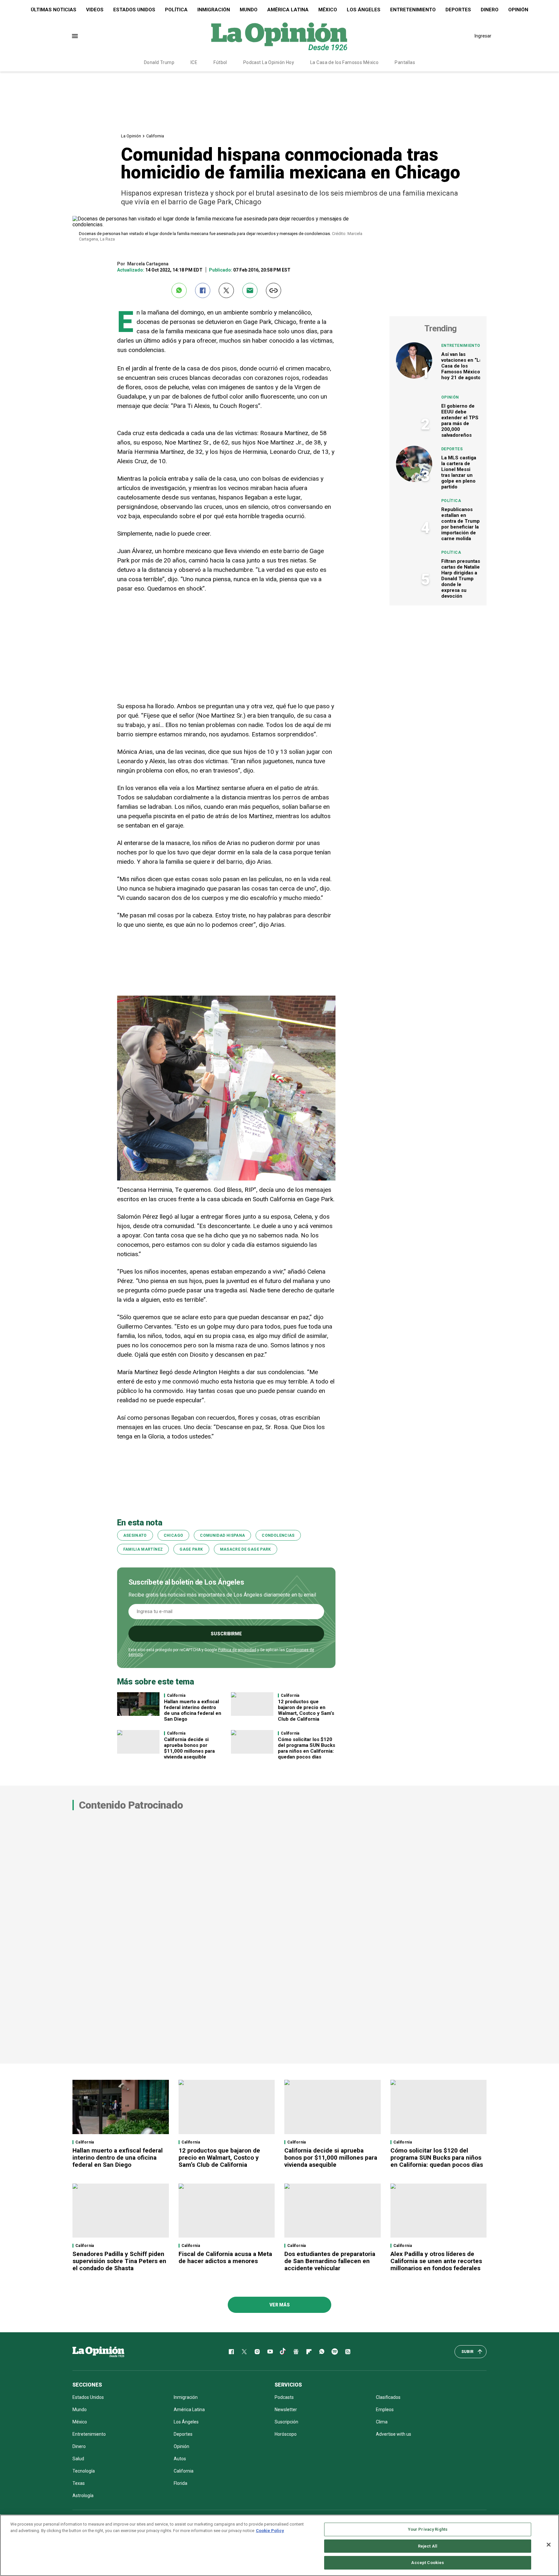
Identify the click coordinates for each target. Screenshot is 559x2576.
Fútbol (220, 62)
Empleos (385, 2410)
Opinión (518, 10)
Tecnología (84, 2471)
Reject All (428, 2546)
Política (176, 10)
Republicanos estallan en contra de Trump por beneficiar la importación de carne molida (460, 524)
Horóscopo (286, 2434)
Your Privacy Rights (428, 2529)
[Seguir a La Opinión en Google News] (296, 2352)
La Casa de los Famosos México (344, 62)
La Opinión (131, 136)
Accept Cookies (427, 2563)
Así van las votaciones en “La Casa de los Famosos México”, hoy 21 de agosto (462, 366)
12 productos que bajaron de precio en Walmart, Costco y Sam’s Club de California (306, 1710)
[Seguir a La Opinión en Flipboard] (309, 2352)
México (328, 10)
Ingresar (483, 36)
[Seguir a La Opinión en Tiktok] (283, 2352)
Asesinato (135, 1535)
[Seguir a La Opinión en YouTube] (270, 2352)
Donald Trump (159, 62)
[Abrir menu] (75, 36)
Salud (78, 2459)
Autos (180, 2459)
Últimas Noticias (54, 10)
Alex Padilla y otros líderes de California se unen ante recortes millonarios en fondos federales (436, 2261)
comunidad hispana (222, 1535)
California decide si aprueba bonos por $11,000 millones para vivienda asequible (189, 1748)
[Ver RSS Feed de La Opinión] (348, 2352)
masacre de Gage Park (246, 1549)
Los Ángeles (364, 10)
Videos (95, 10)
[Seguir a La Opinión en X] (244, 2352)
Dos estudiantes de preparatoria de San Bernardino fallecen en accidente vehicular (330, 2261)
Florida (181, 2483)
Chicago (174, 1535)
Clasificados (388, 2397)
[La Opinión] (279, 36)
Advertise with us (394, 2434)
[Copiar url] (274, 290)
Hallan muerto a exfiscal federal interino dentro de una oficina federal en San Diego (193, 1710)
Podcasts (284, 2397)
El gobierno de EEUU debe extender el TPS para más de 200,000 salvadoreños (460, 421)
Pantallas (405, 62)
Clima (382, 2422)
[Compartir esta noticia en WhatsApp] (179, 290)
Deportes (458, 10)
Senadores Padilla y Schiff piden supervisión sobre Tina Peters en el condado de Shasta (119, 2261)
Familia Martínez (143, 1549)
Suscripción (286, 2422)
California (155, 136)
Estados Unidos (134, 10)
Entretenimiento (413, 10)
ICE (194, 62)
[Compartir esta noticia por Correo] (250, 290)
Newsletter (286, 2410)
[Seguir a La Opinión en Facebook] (231, 2352)
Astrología (83, 2496)
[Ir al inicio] (98, 2352)
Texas (79, 2483)
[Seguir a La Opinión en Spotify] (335, 2352)
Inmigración (214, 10)
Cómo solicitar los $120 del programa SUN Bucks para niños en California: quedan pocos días (307, 1748)
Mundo (249, 10)
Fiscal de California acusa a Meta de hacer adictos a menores (225, 2257)
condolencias (278, 1535)
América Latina (288, 10)
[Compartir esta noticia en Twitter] (226, 290)
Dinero (490, 10)
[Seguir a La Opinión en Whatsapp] (322, 2352)
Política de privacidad (237, 1650)
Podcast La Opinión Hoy (269, 62)
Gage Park (191, 1549)
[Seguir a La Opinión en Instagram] (257, 2352)
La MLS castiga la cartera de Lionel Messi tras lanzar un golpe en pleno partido (459, 472)
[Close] (549, 2545)
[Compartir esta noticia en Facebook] (203, 290)
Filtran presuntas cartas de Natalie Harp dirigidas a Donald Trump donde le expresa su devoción (461, 579)
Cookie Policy (270, 2531)
